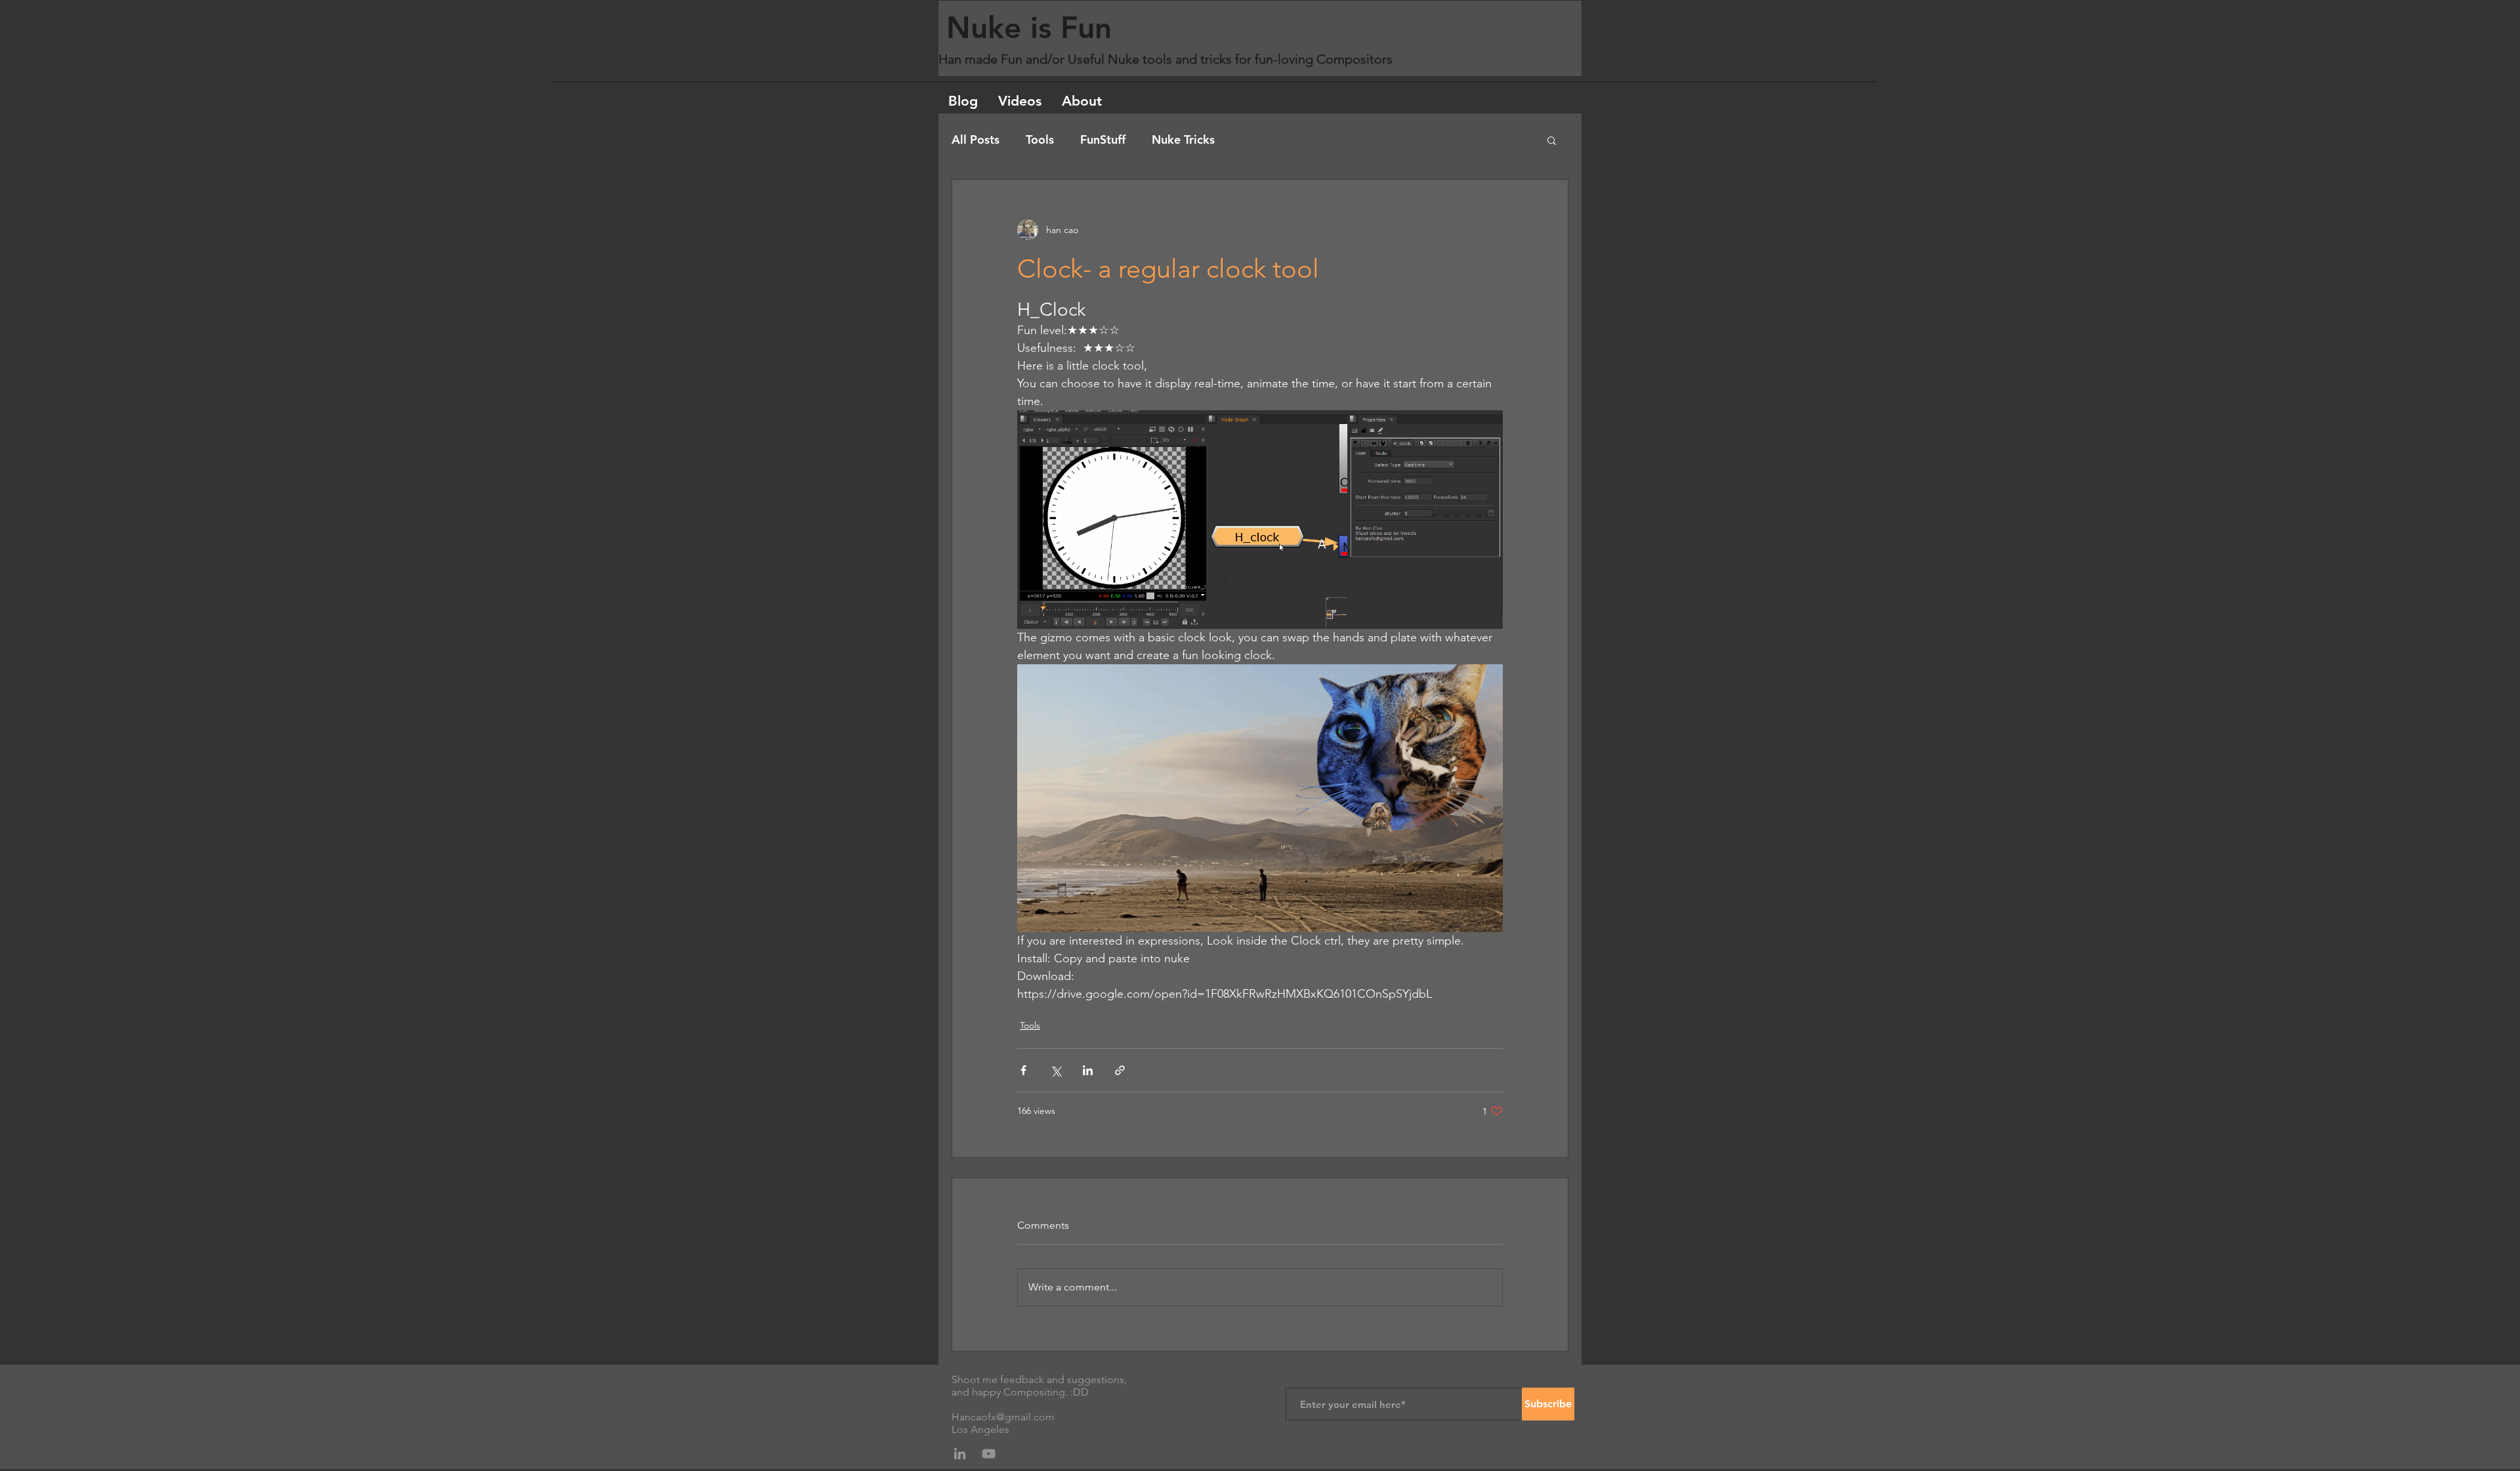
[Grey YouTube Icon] (989, 1454)
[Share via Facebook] (1023, 1070)
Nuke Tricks (1183, 140)
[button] (1552, 140)
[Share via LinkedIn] (1088, 1070)
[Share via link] (1120, 1070)
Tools (1040, 140)
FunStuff (1103, 140)
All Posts (976, 140)
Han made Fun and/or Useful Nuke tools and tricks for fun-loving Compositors (1167, 59)
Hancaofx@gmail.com (1003, 1417)
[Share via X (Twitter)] (1056, 1070)
